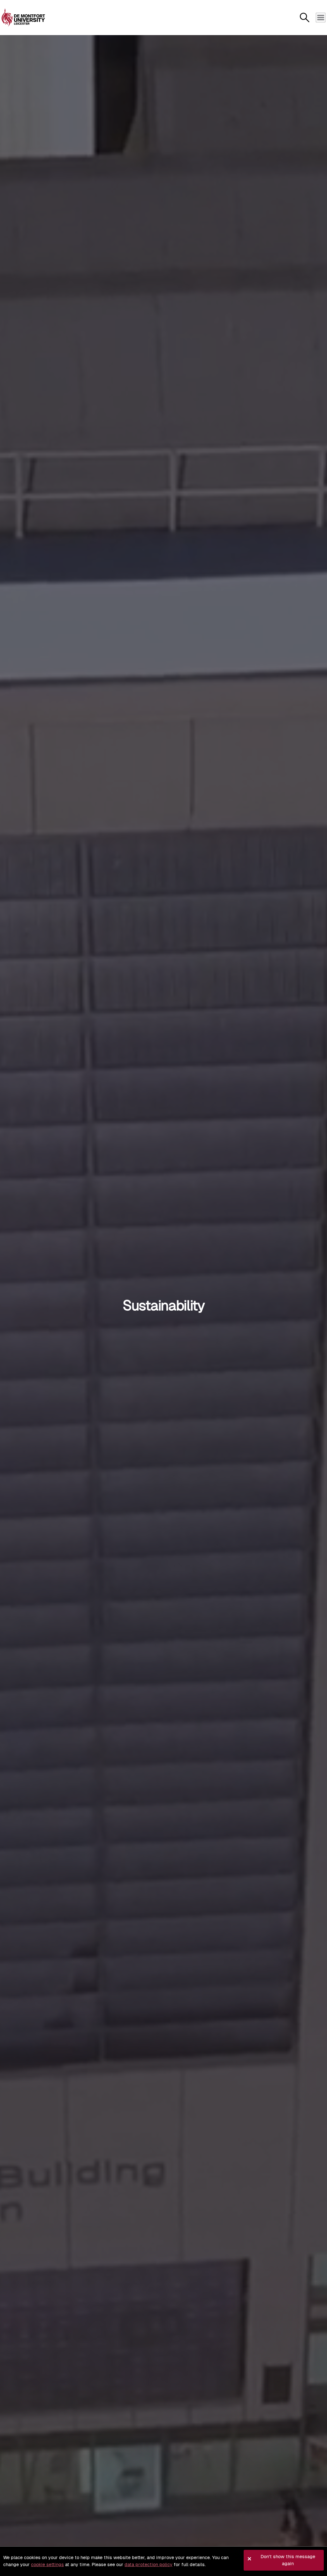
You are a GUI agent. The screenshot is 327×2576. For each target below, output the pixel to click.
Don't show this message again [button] (288, 2560)
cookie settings (47, 2565)
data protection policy (148, 2565)
